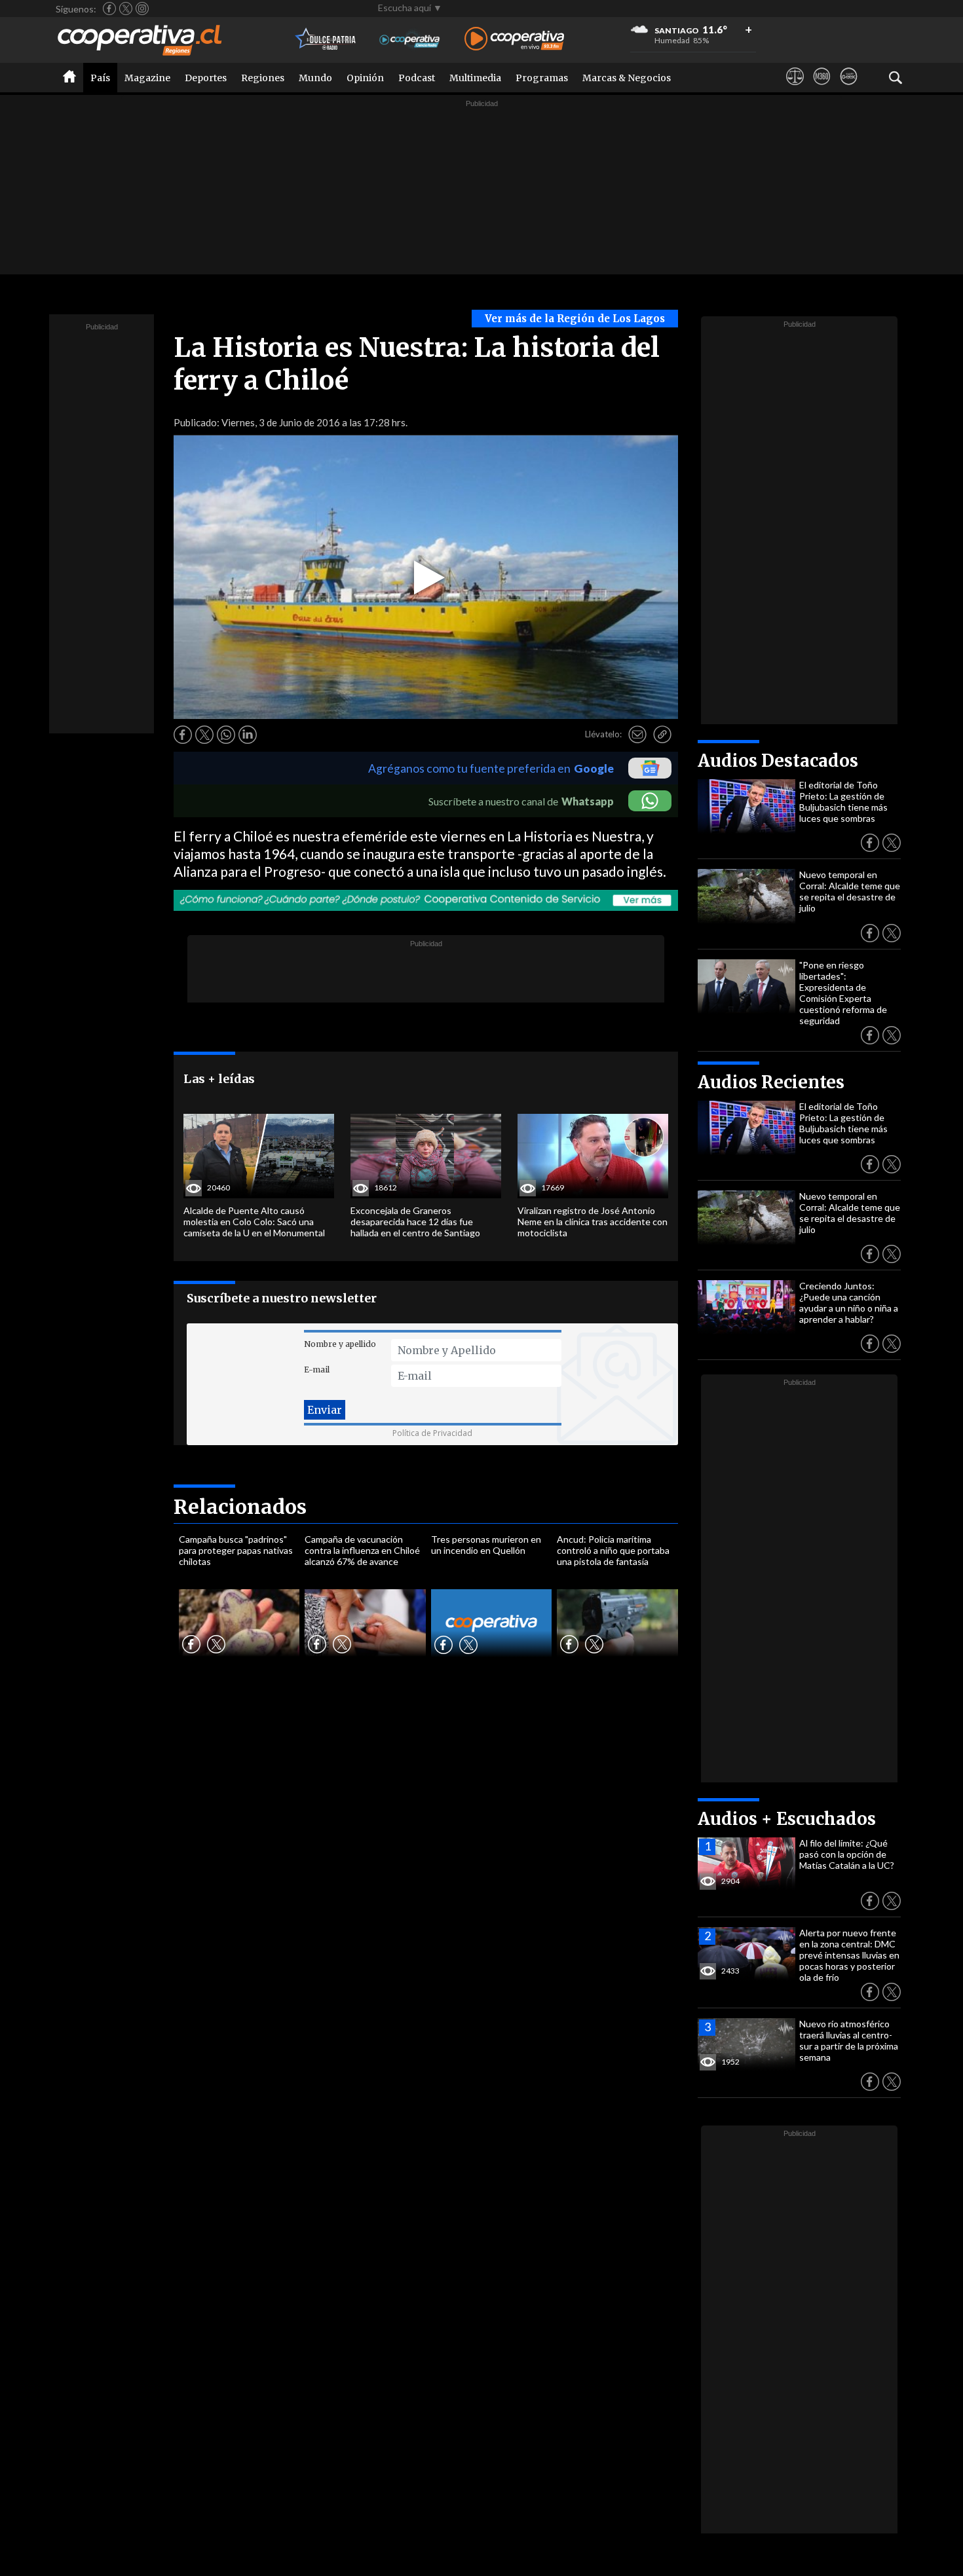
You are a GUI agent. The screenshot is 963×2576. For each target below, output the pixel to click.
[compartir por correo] (637, 735)
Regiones (263, 78)
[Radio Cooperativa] (514, 40)
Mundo (315, 78)
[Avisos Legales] (795, 88)
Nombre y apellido (340, 1344)
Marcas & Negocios (627, 78)
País (100, 78)
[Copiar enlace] (662, 735)
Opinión (365, 78)
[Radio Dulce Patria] (326, 40)
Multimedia (475, 78)
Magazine (147, 78)
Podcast (417, 78)
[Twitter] (126, 9)
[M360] (822, 88)
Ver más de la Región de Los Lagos (575, 319)
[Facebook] (109, 9)
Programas (542, 78)
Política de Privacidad (432, 1433)
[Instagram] (142, 9)
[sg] (849, 88)
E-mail (317, 1370)
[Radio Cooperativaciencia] (410, 40)
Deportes (206, 78)
